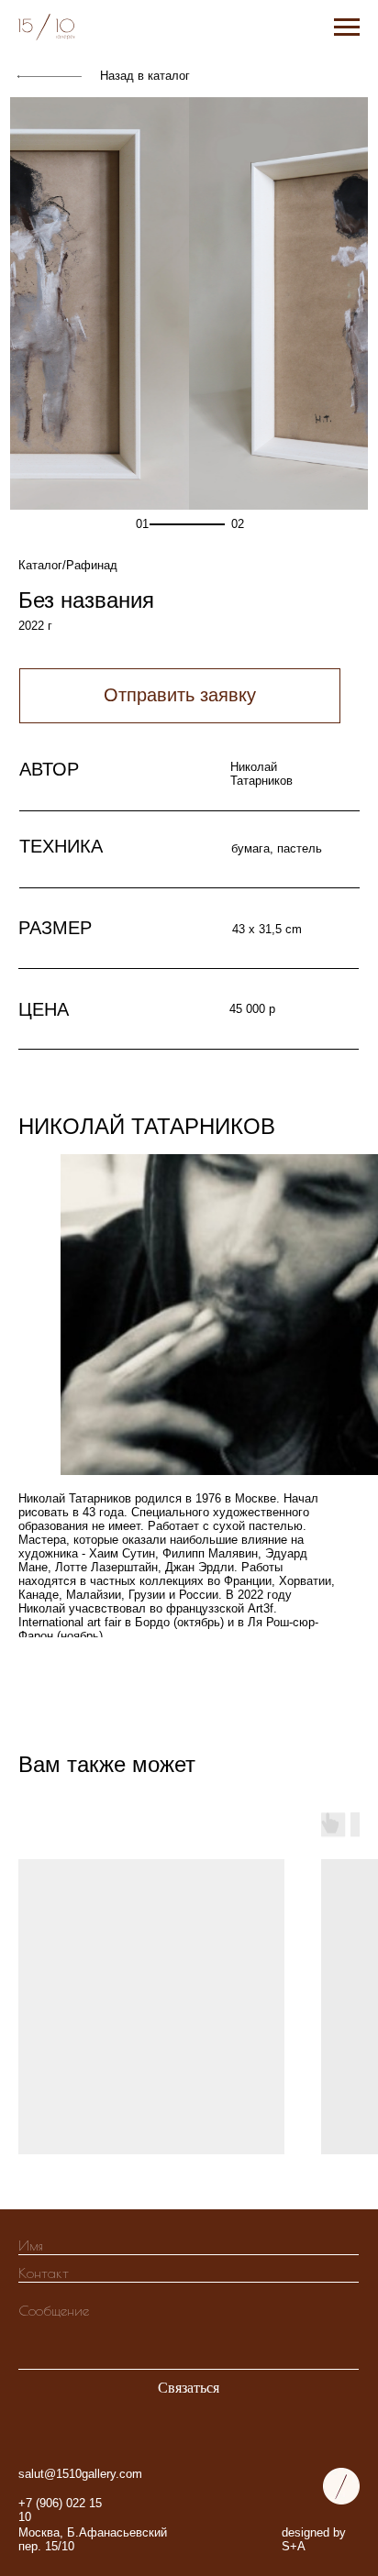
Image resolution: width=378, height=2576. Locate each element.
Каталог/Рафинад (68, 565)
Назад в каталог (145, 76)
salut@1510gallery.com (80, 2474)
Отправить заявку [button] (180, 695)
